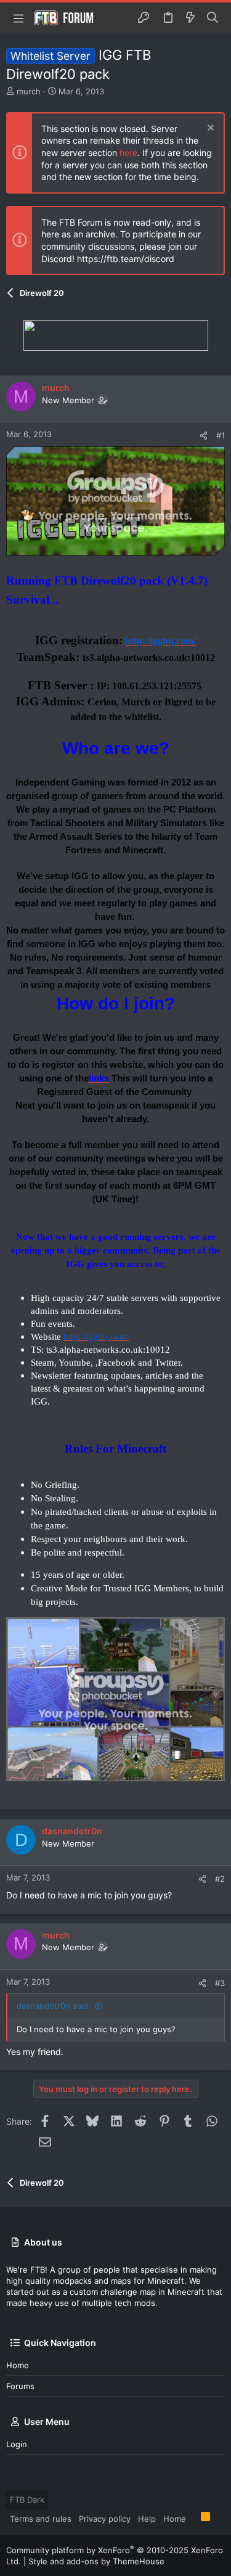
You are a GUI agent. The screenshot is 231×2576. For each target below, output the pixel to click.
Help (147, 2519)
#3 (220, 1983)
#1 (221, 435)
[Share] (204, 436)
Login (17, 2444)
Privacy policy (105, 2519)
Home (18, 2365)
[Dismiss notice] (209, 129)
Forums (20, 2386)
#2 (220, 1879)
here (128, 153)
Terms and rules (41, 2519)
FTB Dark (27, 2500)
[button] (18, 18)
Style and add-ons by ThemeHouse (96, 2561)
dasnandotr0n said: (54, 2006)
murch (29, 91)
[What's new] (190, 18)
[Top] (193, 2518)
